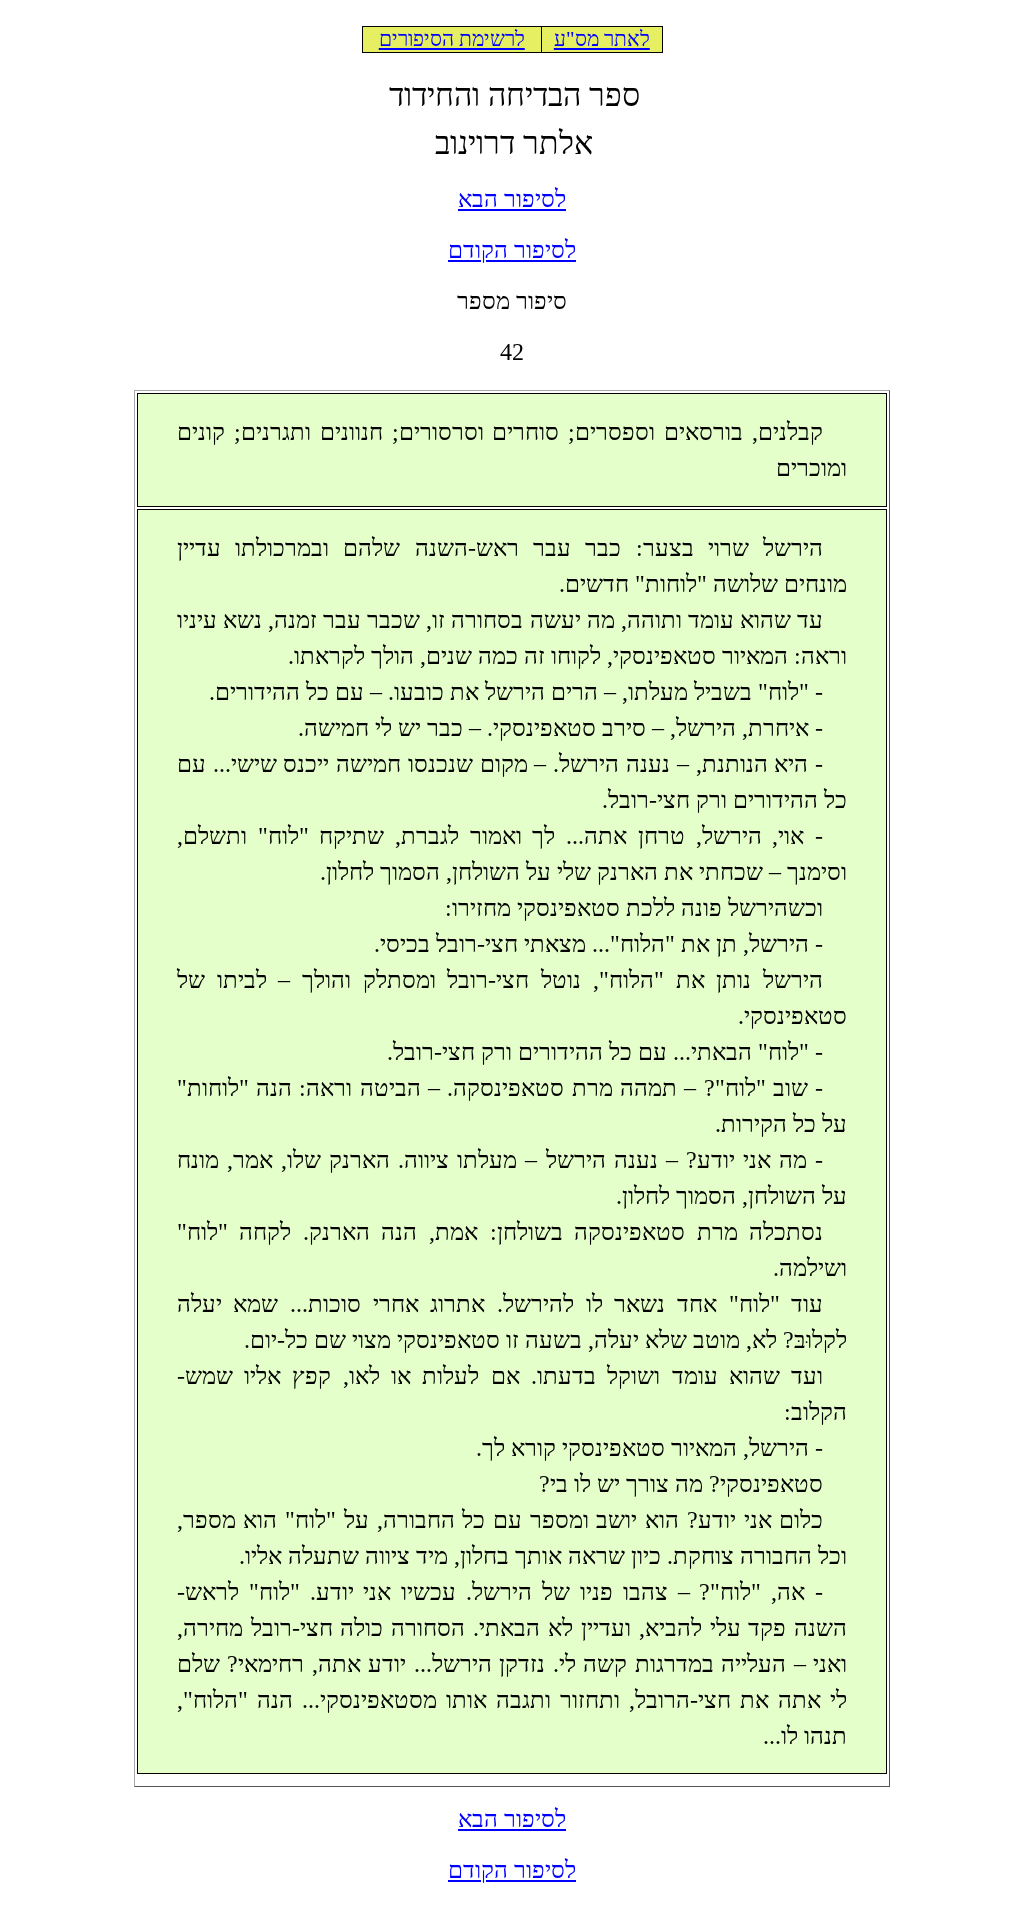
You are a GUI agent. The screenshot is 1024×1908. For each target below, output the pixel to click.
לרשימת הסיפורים (452, 39)
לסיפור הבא (512, 199)
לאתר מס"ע (602, 39)
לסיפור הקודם (512, 250)
